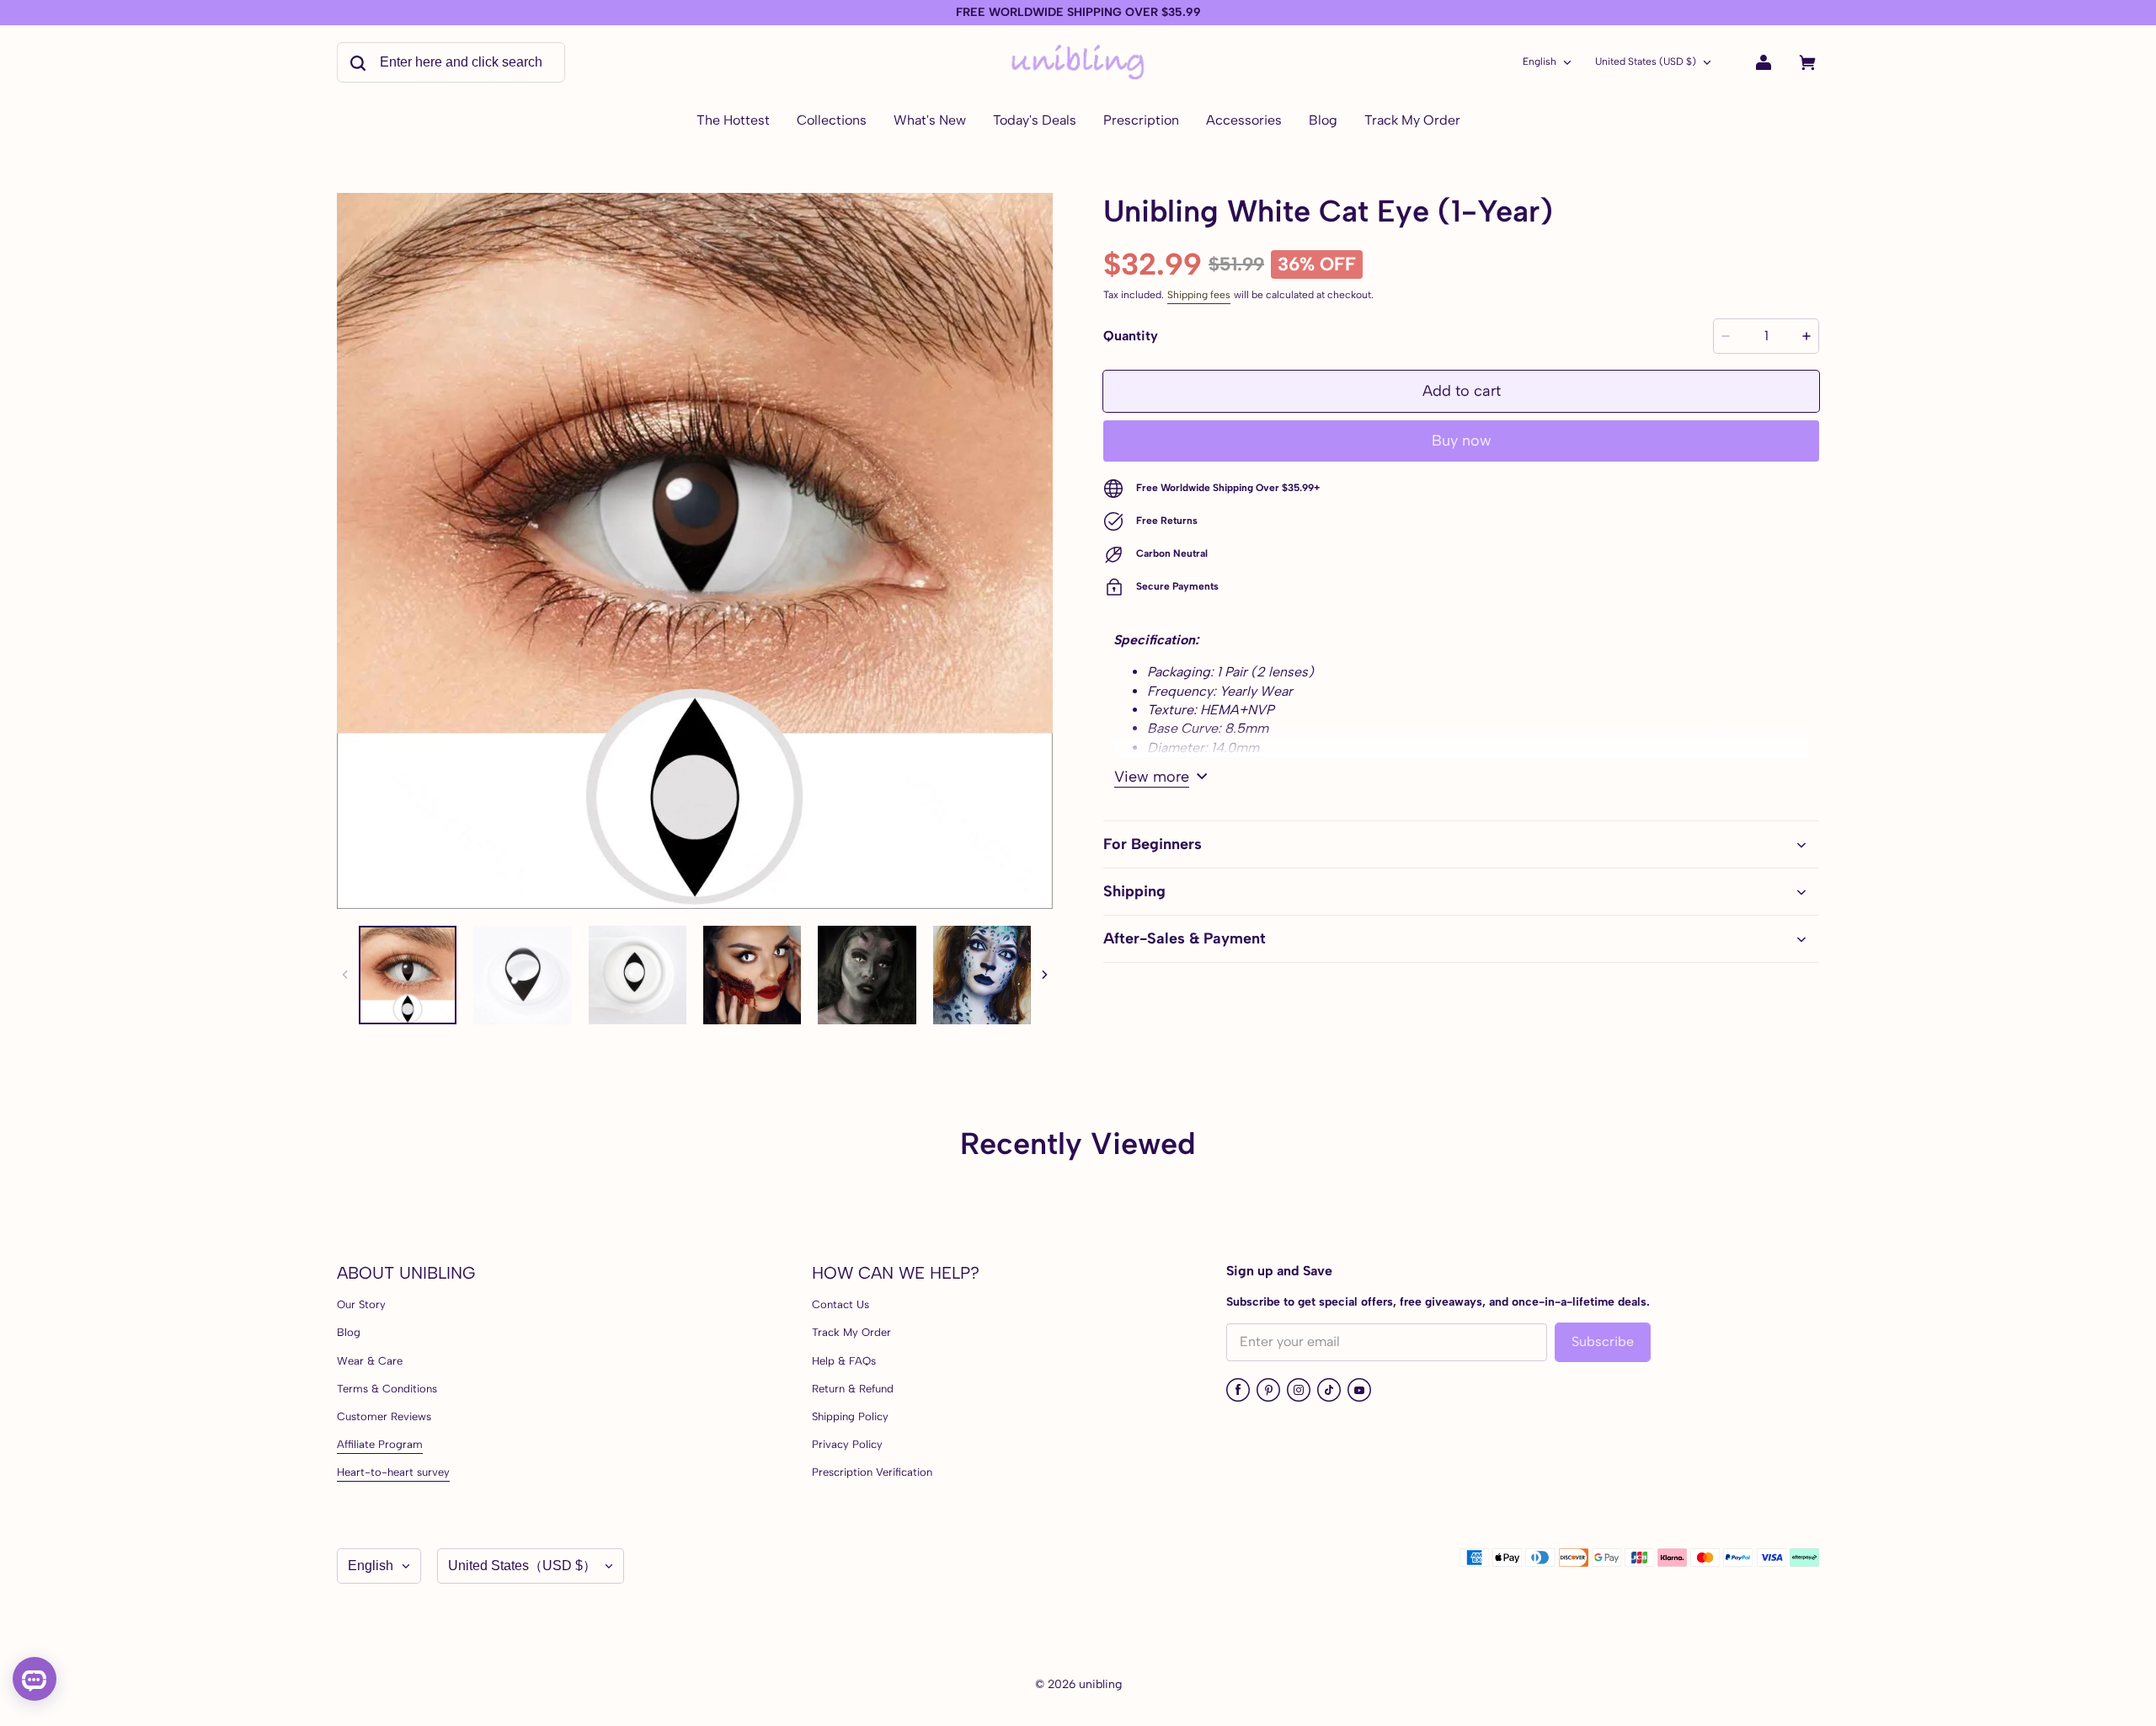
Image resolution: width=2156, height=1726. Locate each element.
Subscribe (1603, 1341)
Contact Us (841, 1304)
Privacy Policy (847, 1444)
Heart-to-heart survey (393, 1472)
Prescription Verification (872, 1472)
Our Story (361, 1304)
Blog (349, 1332)
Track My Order (851, 1332)
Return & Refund (853, 1389)
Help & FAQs (844, 1361)
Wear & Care (370, 1361)
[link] (832, 121)
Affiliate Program (380, 1444)
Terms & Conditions (387, 1389)
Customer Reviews (384, 1416)
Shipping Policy (850, 1416)
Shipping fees (1199, 295)
